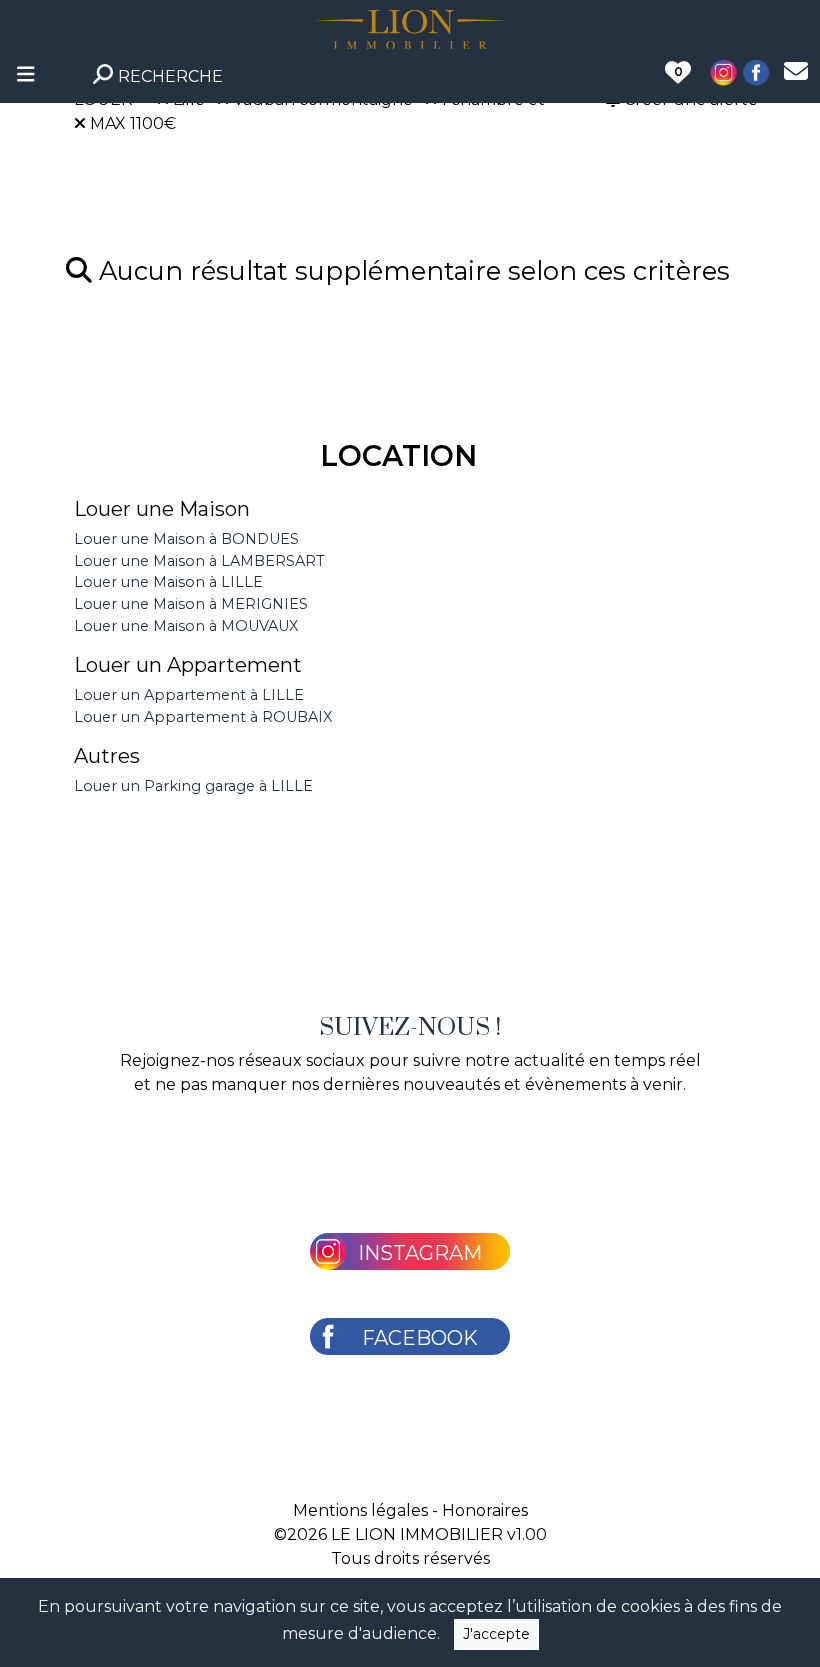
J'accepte (496, 1634)
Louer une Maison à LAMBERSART (199, 561)
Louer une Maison (162, 509)
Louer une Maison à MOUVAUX (186, 626)
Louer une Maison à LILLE (168, 582)
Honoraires (485, 1510)
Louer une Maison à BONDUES (186, 539)
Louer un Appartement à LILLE (189, 695)
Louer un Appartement (188, 665)
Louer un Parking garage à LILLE (193, 786)
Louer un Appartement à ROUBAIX (203, 717)
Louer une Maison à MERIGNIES (191, 604)
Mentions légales (360, 1510)
